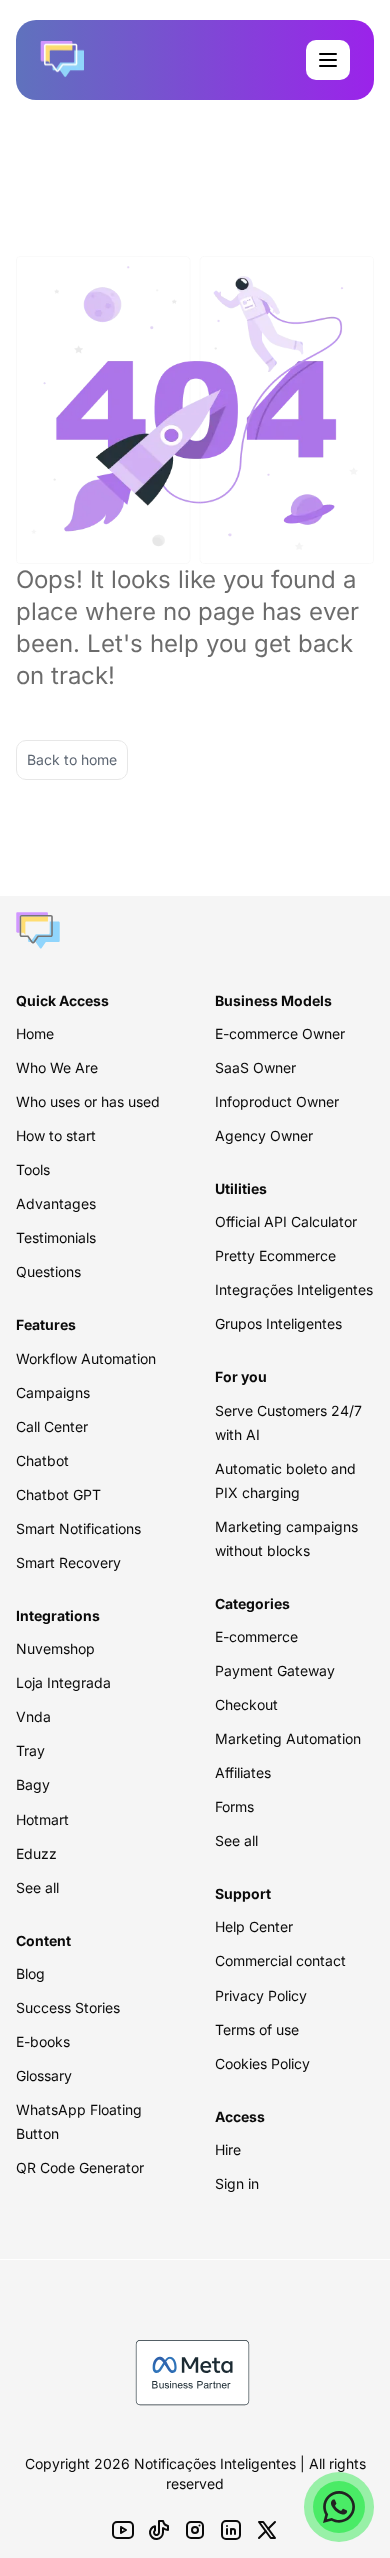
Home (35, 1033)
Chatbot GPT (58, 1494)
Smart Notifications (78, 1528)
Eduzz (36, 1853)
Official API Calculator (286, 1221)
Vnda (33, 1716)
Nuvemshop (55, 1648)
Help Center (254, 1926)
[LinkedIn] (231, 2530)
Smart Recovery (68, 1562)
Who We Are (57, 1067)
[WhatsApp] (339, 2507)
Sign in (237, 2183)
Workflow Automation (86, 1358)
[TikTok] (159, 2530)
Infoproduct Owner (277, 1101)
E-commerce (256, 1636)
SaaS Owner (255, 1067)
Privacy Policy (261, 1995)
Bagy (33, 1784)
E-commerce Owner (280, 1033)
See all (37, 1887)
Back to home (72, 759)
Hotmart (42, 1819)
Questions (48, 1271)
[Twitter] (267, 2530)
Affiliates (243, 1772)
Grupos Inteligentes (278, 1323)
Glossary (44, 2075)
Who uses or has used (88, 1101)
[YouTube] (123, 2530)
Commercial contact (280, 1960)
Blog (30, 1973)
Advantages (56, 1203)
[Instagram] (195, 2530)
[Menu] (328, 60)
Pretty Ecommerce (275, 1255)
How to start (56, 1135)
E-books (43, 2041)
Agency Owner (264, 1135)
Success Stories (68, 2007)
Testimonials (56, 1237)
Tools (33, 1169)
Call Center (52, 1426)
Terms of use (257, 2029)
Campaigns (53, 1392)
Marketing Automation (288, 1738)
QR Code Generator (80, 2167)
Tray (30, 1750)
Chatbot (42, 1460)
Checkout (246, 1704)
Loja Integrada (63, 1682)
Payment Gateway (275, 1670)
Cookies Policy (262, 2063)
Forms (234, 1806)
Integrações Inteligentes (294, 1289)
